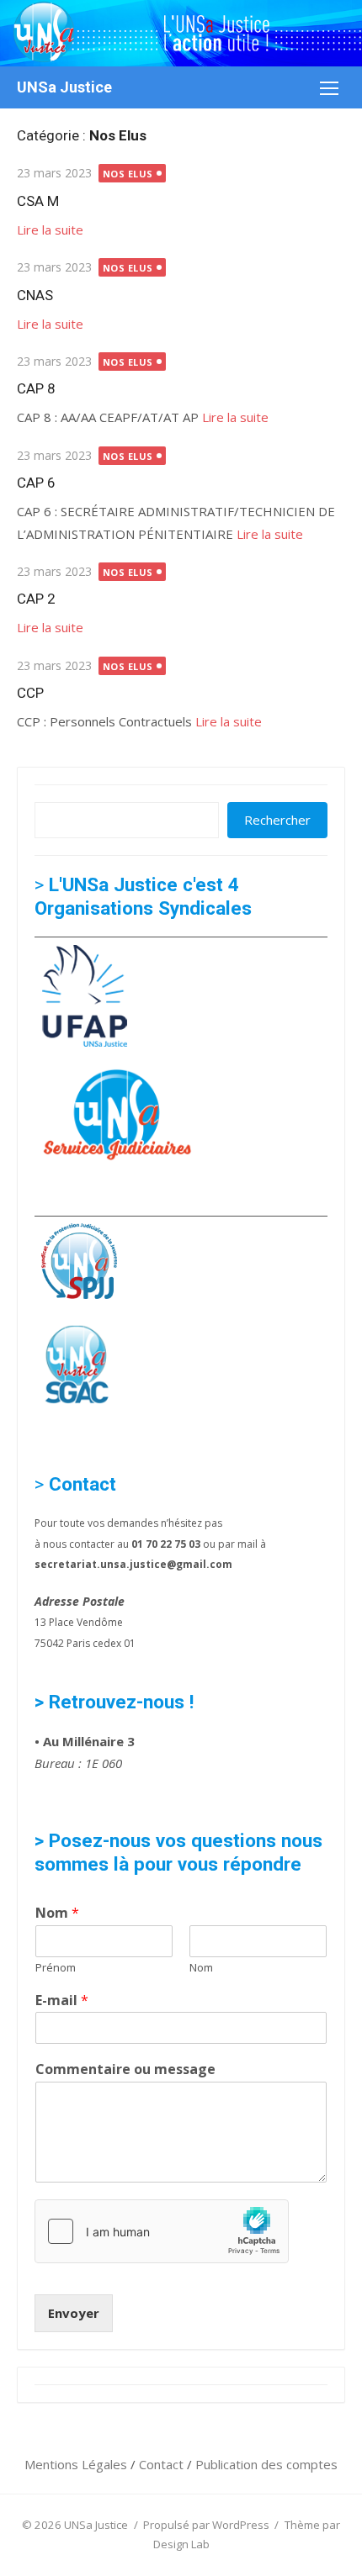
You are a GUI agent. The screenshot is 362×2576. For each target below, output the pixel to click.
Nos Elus (128, 174)
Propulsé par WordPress (206, 2525)
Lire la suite (50, 230)
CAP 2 (36, 599)
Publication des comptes (266, 2464)
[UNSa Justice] (181, 33)
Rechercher (277, 820)
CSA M (38, 201)
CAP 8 (36, 388)
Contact (163, 2464)
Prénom (56, 1968)
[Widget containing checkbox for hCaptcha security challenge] (162, 2231)
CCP (30, 693)
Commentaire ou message (125, 2069)
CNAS (35, 295)
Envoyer (74, 2313)
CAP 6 (36, 483)
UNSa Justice (64, 87)
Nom (57, 1913)
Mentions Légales (77, 2464)
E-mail (62, 2001)
